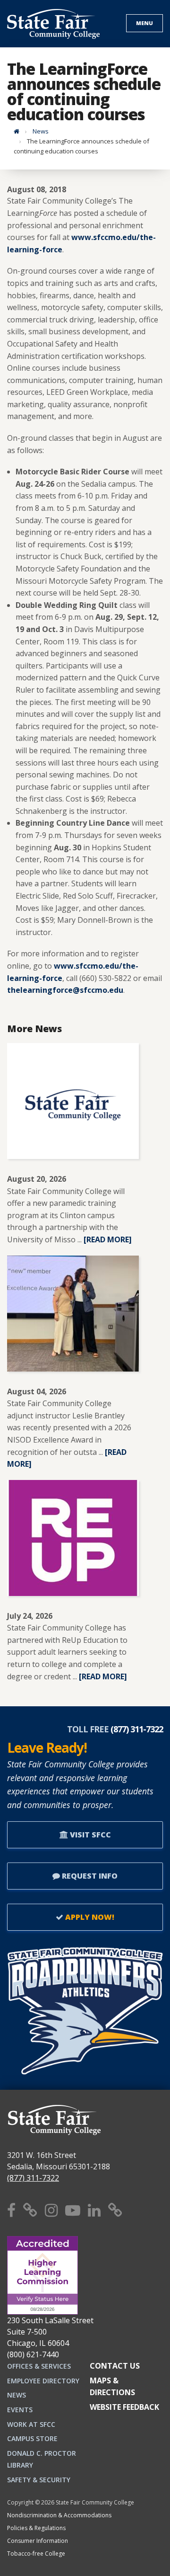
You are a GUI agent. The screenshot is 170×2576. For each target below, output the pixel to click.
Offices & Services (39, 2366)
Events (20, 2410)
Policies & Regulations (36, 2528)
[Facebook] (11, 2210)
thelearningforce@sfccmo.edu (65, 990)
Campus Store (32, 2438)
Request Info (89, 1876)
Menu (144, 23)
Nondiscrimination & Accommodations (59, 2515)
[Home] (17, 131)
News (41, 131)
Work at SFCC (31, 2424)
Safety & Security (39, 2480)
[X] (30, 2210)
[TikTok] (115, 2210)
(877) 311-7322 (33, 2178)
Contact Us (115, 2366)
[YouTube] (73, 2210)
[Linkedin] (94, 2210)
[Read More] (108, 1239)
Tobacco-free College (36, 2554)
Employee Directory (43, 2381)
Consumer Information (38, 2541)
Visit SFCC (89, 1835)
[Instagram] (51, 2210)
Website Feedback (124, 2407)
